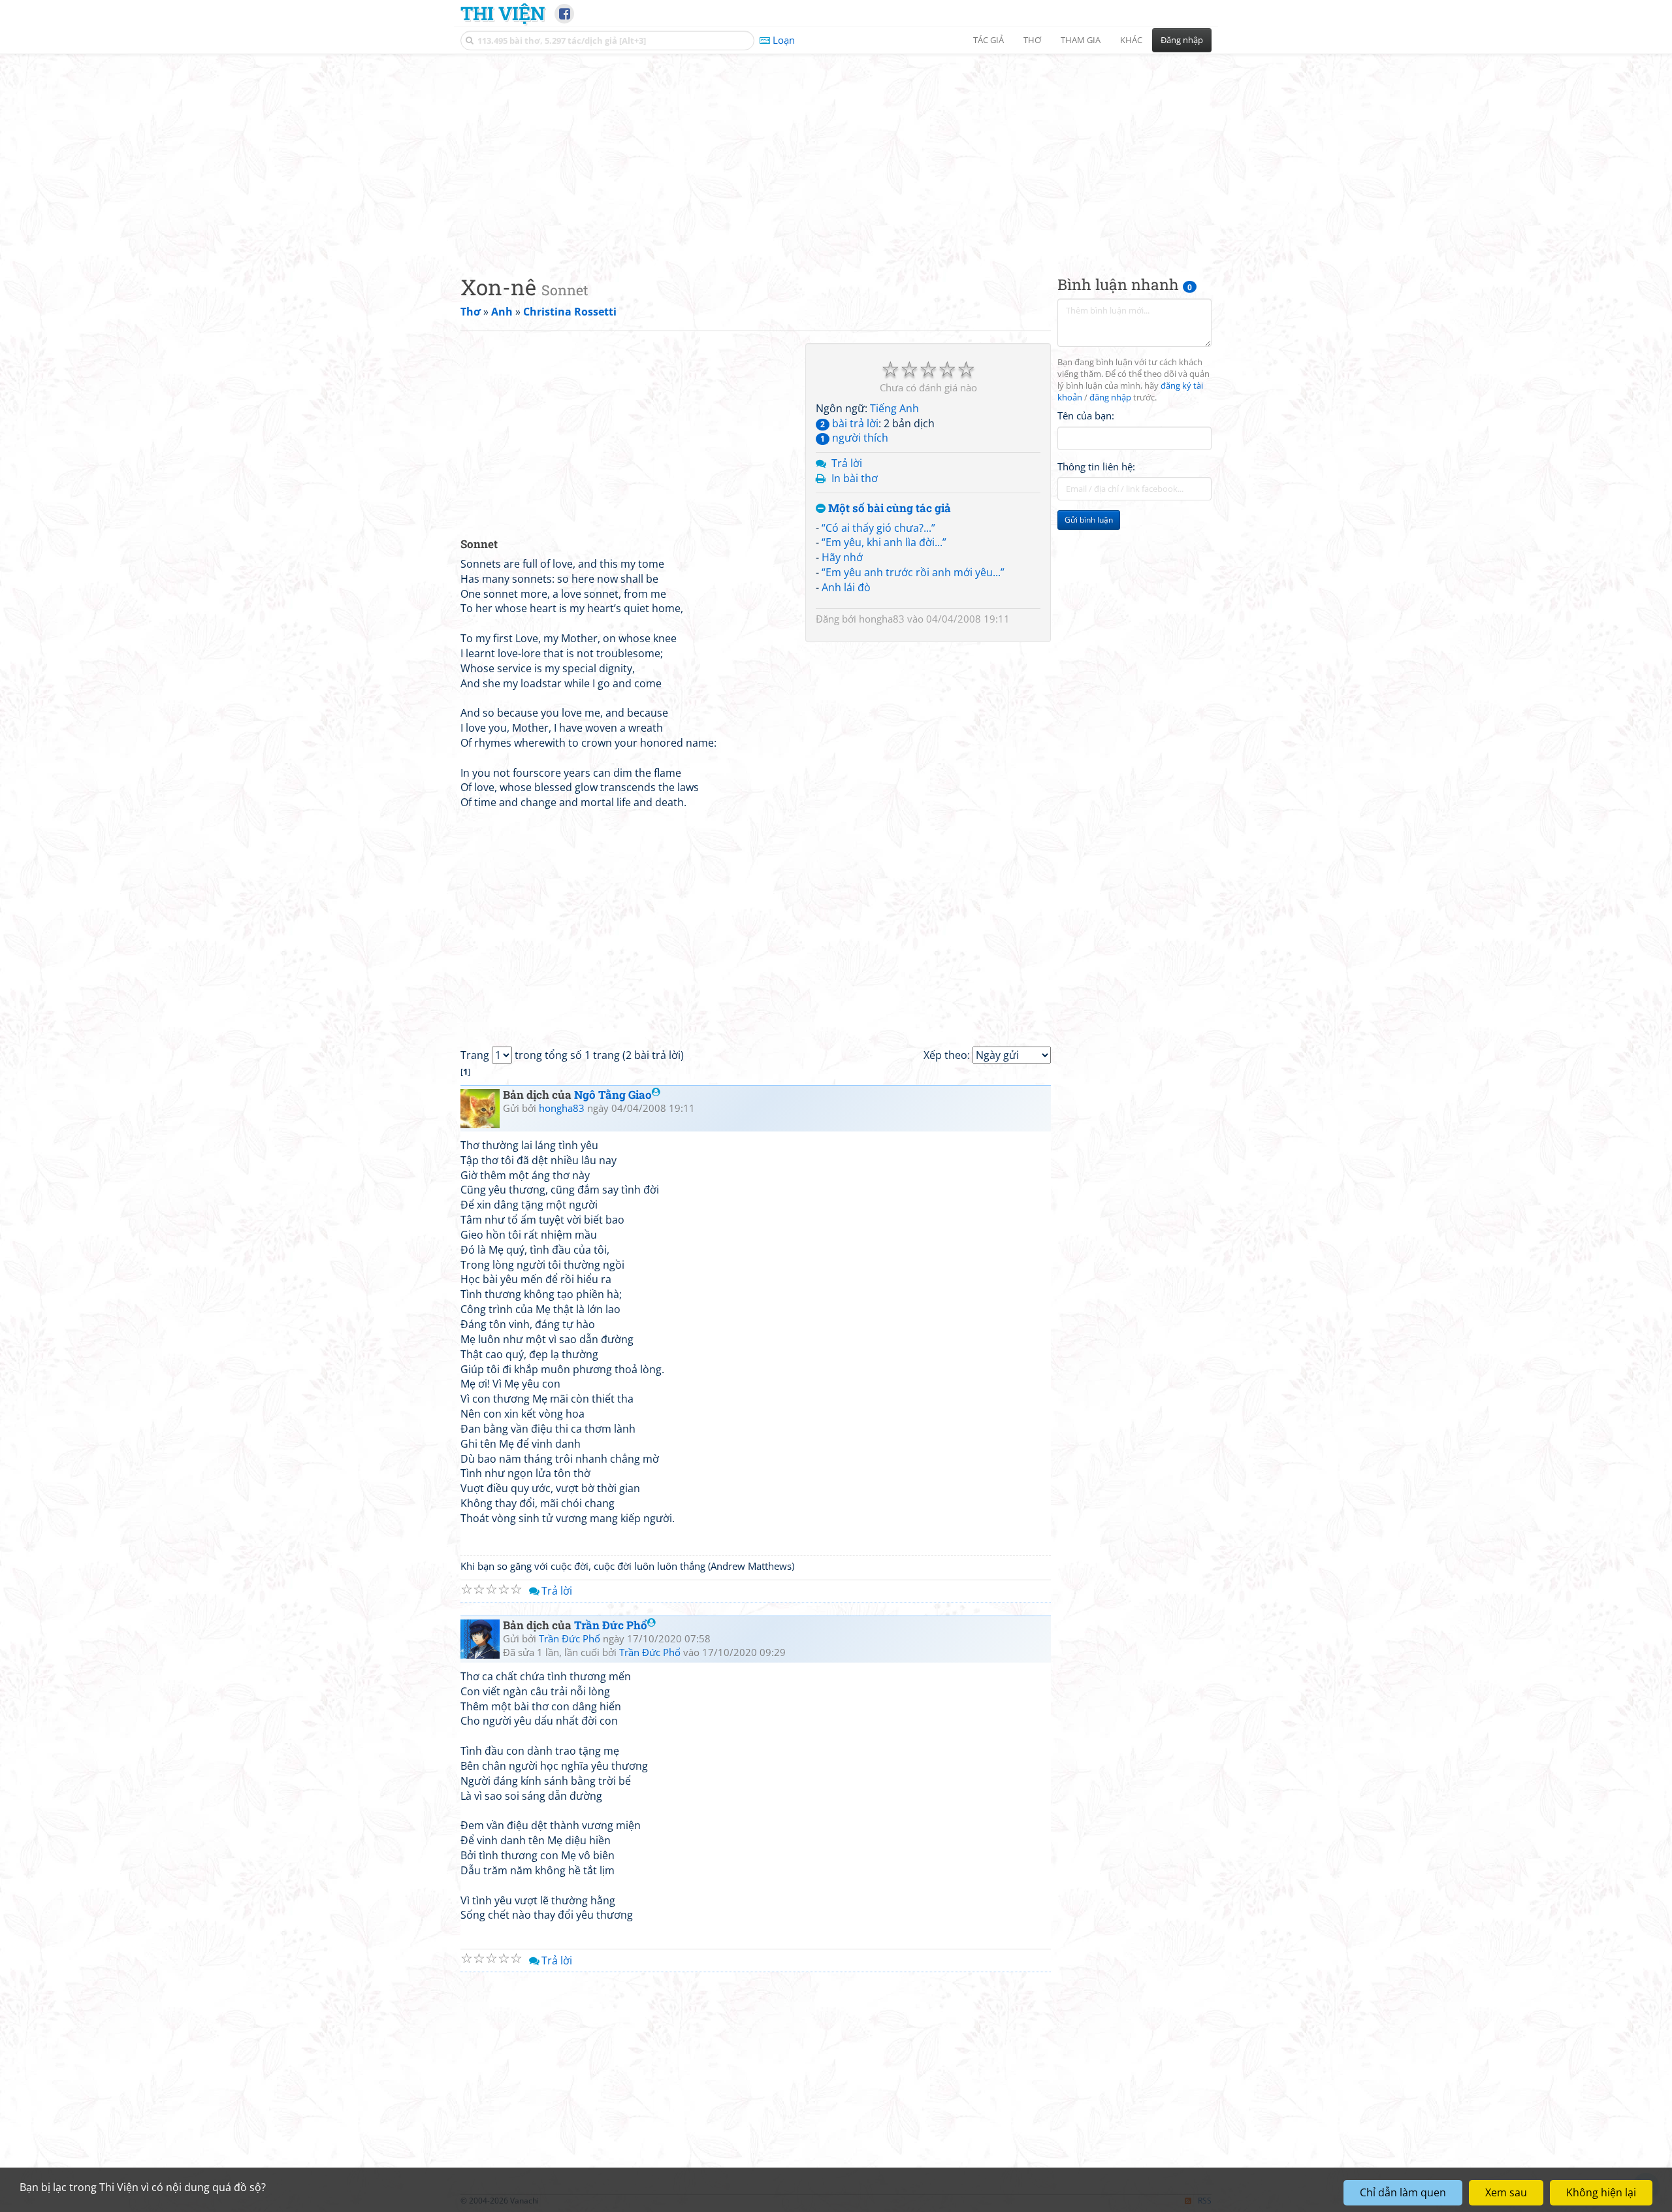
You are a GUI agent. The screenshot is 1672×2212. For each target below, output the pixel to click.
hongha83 (882, 619)
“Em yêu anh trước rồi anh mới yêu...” (913, 572)
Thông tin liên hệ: (1096, 466)
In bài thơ (855, 478)
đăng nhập (1110, 398)
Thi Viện (503, 13)
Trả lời (847, 463)
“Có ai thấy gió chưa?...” (878, 528)
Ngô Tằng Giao (613, 1095)
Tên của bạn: (1086, 415)
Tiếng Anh (894, 408)
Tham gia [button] (1081, 40)
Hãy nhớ (842, 557)
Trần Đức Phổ (611, 1625)
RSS (1205, 2201)
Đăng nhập (1182, 40)
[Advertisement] (836, 154)
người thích (854, 438)
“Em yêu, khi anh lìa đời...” (884, 542)
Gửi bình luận (1089, 520)
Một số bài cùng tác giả (888, 509)
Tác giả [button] (989, 40)
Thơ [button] (1032, 40)
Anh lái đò (846, 587)
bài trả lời (849, 423)
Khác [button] (1131, 40)
